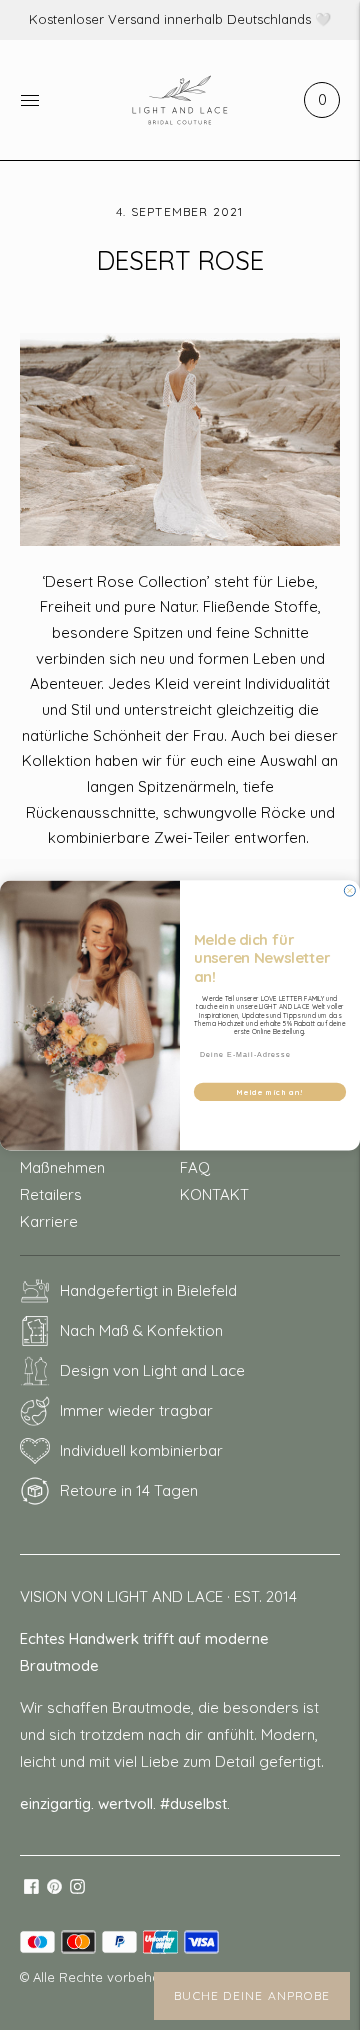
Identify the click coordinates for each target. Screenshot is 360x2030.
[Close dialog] (349, 890)
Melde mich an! (270, 1091)
